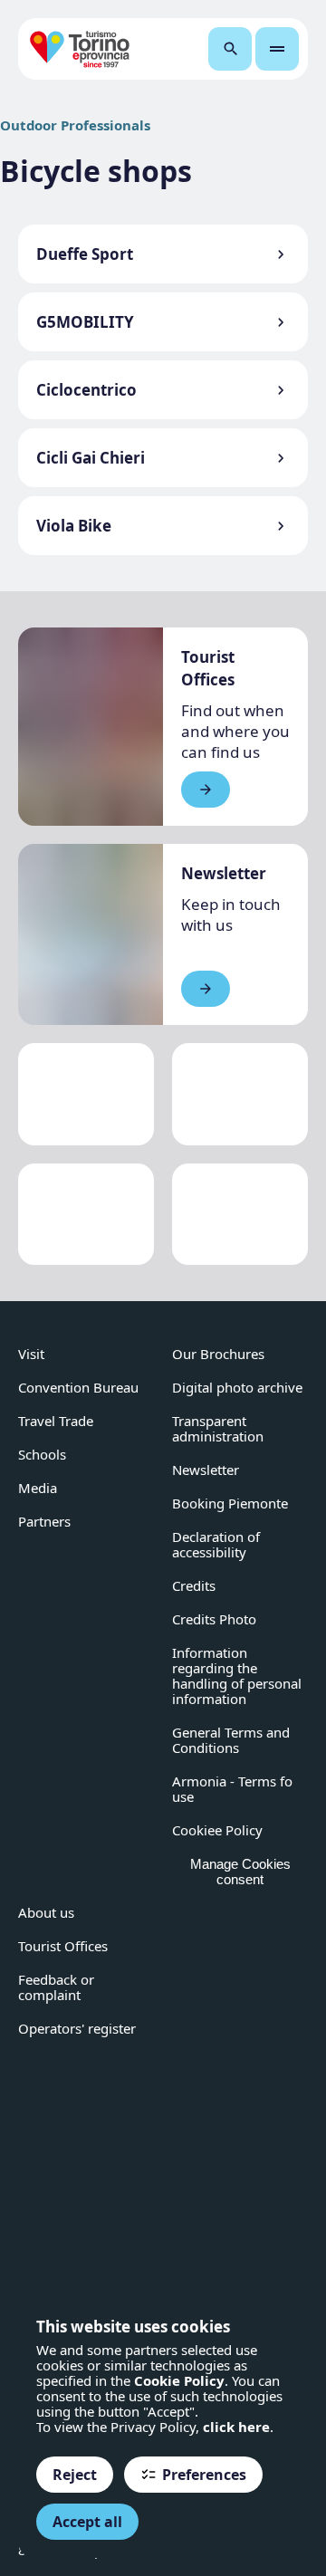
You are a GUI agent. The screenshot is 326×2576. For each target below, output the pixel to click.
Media (38, 1488)
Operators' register (77, 2028)
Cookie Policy (179, 2380)
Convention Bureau (78, 1387)
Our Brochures (218, 1354)
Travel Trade (56, 1421)
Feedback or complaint (56, 1987)
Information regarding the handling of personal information (237, 1676)
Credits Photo (214, 1619)
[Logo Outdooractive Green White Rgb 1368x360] (240, 1215)
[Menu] (277, 49)
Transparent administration (218, 1428)
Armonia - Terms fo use (232, 1789)
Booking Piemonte (230, 1503)
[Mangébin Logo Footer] (240, 1094)
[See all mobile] (206, 790)
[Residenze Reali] (86, 1215)
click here (236, 2427)
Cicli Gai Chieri (91, 458)
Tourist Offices (63, 1946)
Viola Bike (74, 526)
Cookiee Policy (217, 1830)
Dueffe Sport (85, 254)
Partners (44, 1521)
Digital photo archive (237, 1387)
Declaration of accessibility (216, 1544)
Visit (31, 1354)
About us (46, 1912)
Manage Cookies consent (240, 1872)
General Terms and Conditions (231, 1740)
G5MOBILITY (85, 322)
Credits (194, 1585)
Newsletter (206, 1470)
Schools (42, 1454)
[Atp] (86, 1094)
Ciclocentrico (86, 390)
